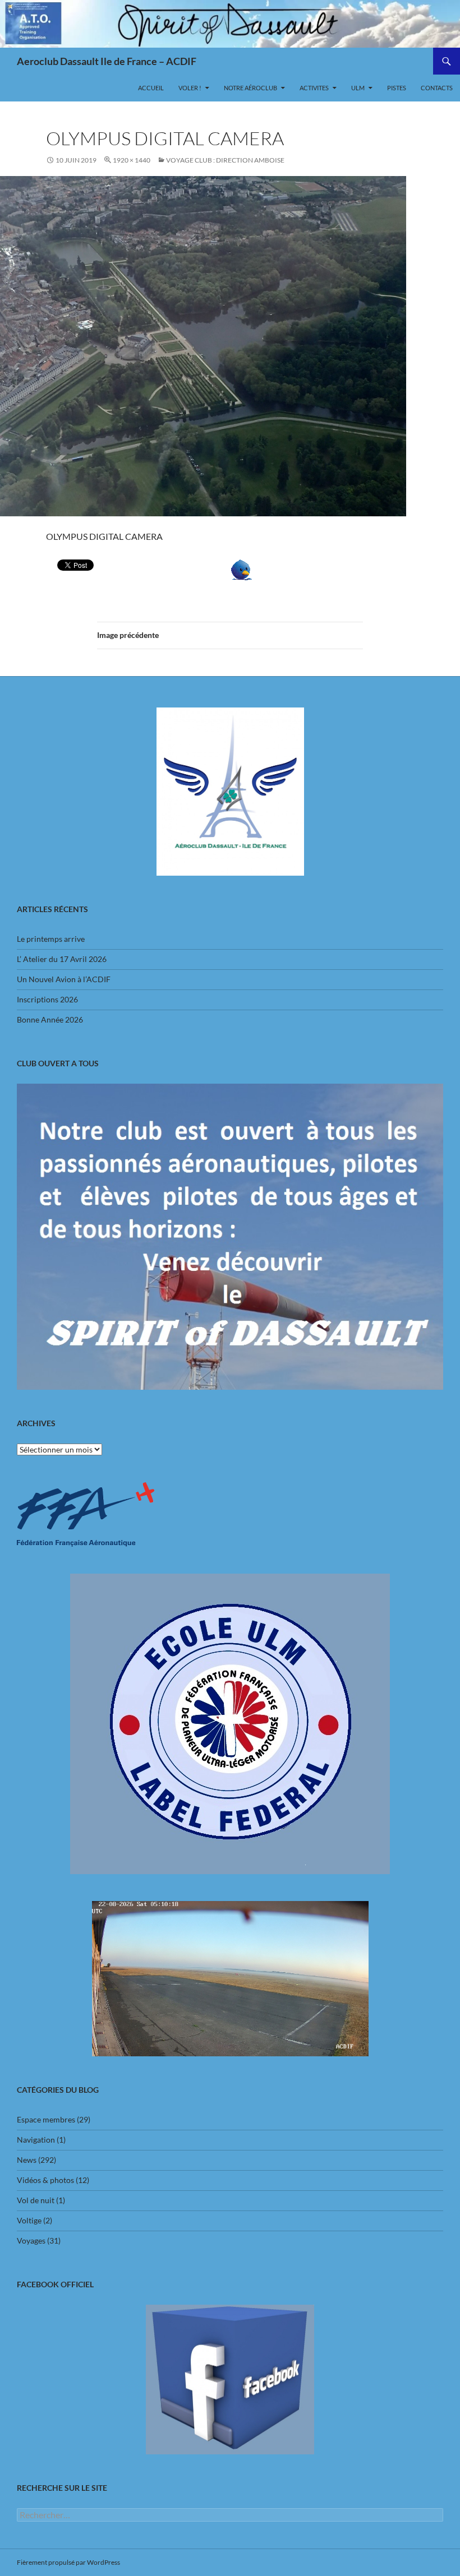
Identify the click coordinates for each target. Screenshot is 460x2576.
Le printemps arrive (51, 939)
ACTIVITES (314, 88)
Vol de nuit (36, 2200)
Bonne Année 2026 (50, 1019)
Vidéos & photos (45, 2180)
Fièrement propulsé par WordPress (68, 2562)
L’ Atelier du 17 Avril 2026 (62, 959)
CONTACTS (437, 88)
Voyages (31, 2240)
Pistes (397, 88)
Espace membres (46, 2119)
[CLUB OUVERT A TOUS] (230, 1236)
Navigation (36, 2140)
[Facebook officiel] (230, 2380)
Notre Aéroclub (250, 88)
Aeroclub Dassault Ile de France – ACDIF (107, 61)
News (27, 2160)
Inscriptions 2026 (47, 999)
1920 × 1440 (132, 160)
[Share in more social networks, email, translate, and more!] (276, 570)
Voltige (29, 2220)
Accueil (151, 88)
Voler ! (190, 88)
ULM (358, 88)
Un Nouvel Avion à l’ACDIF (64, 979)
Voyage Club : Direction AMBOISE (225, 160)
